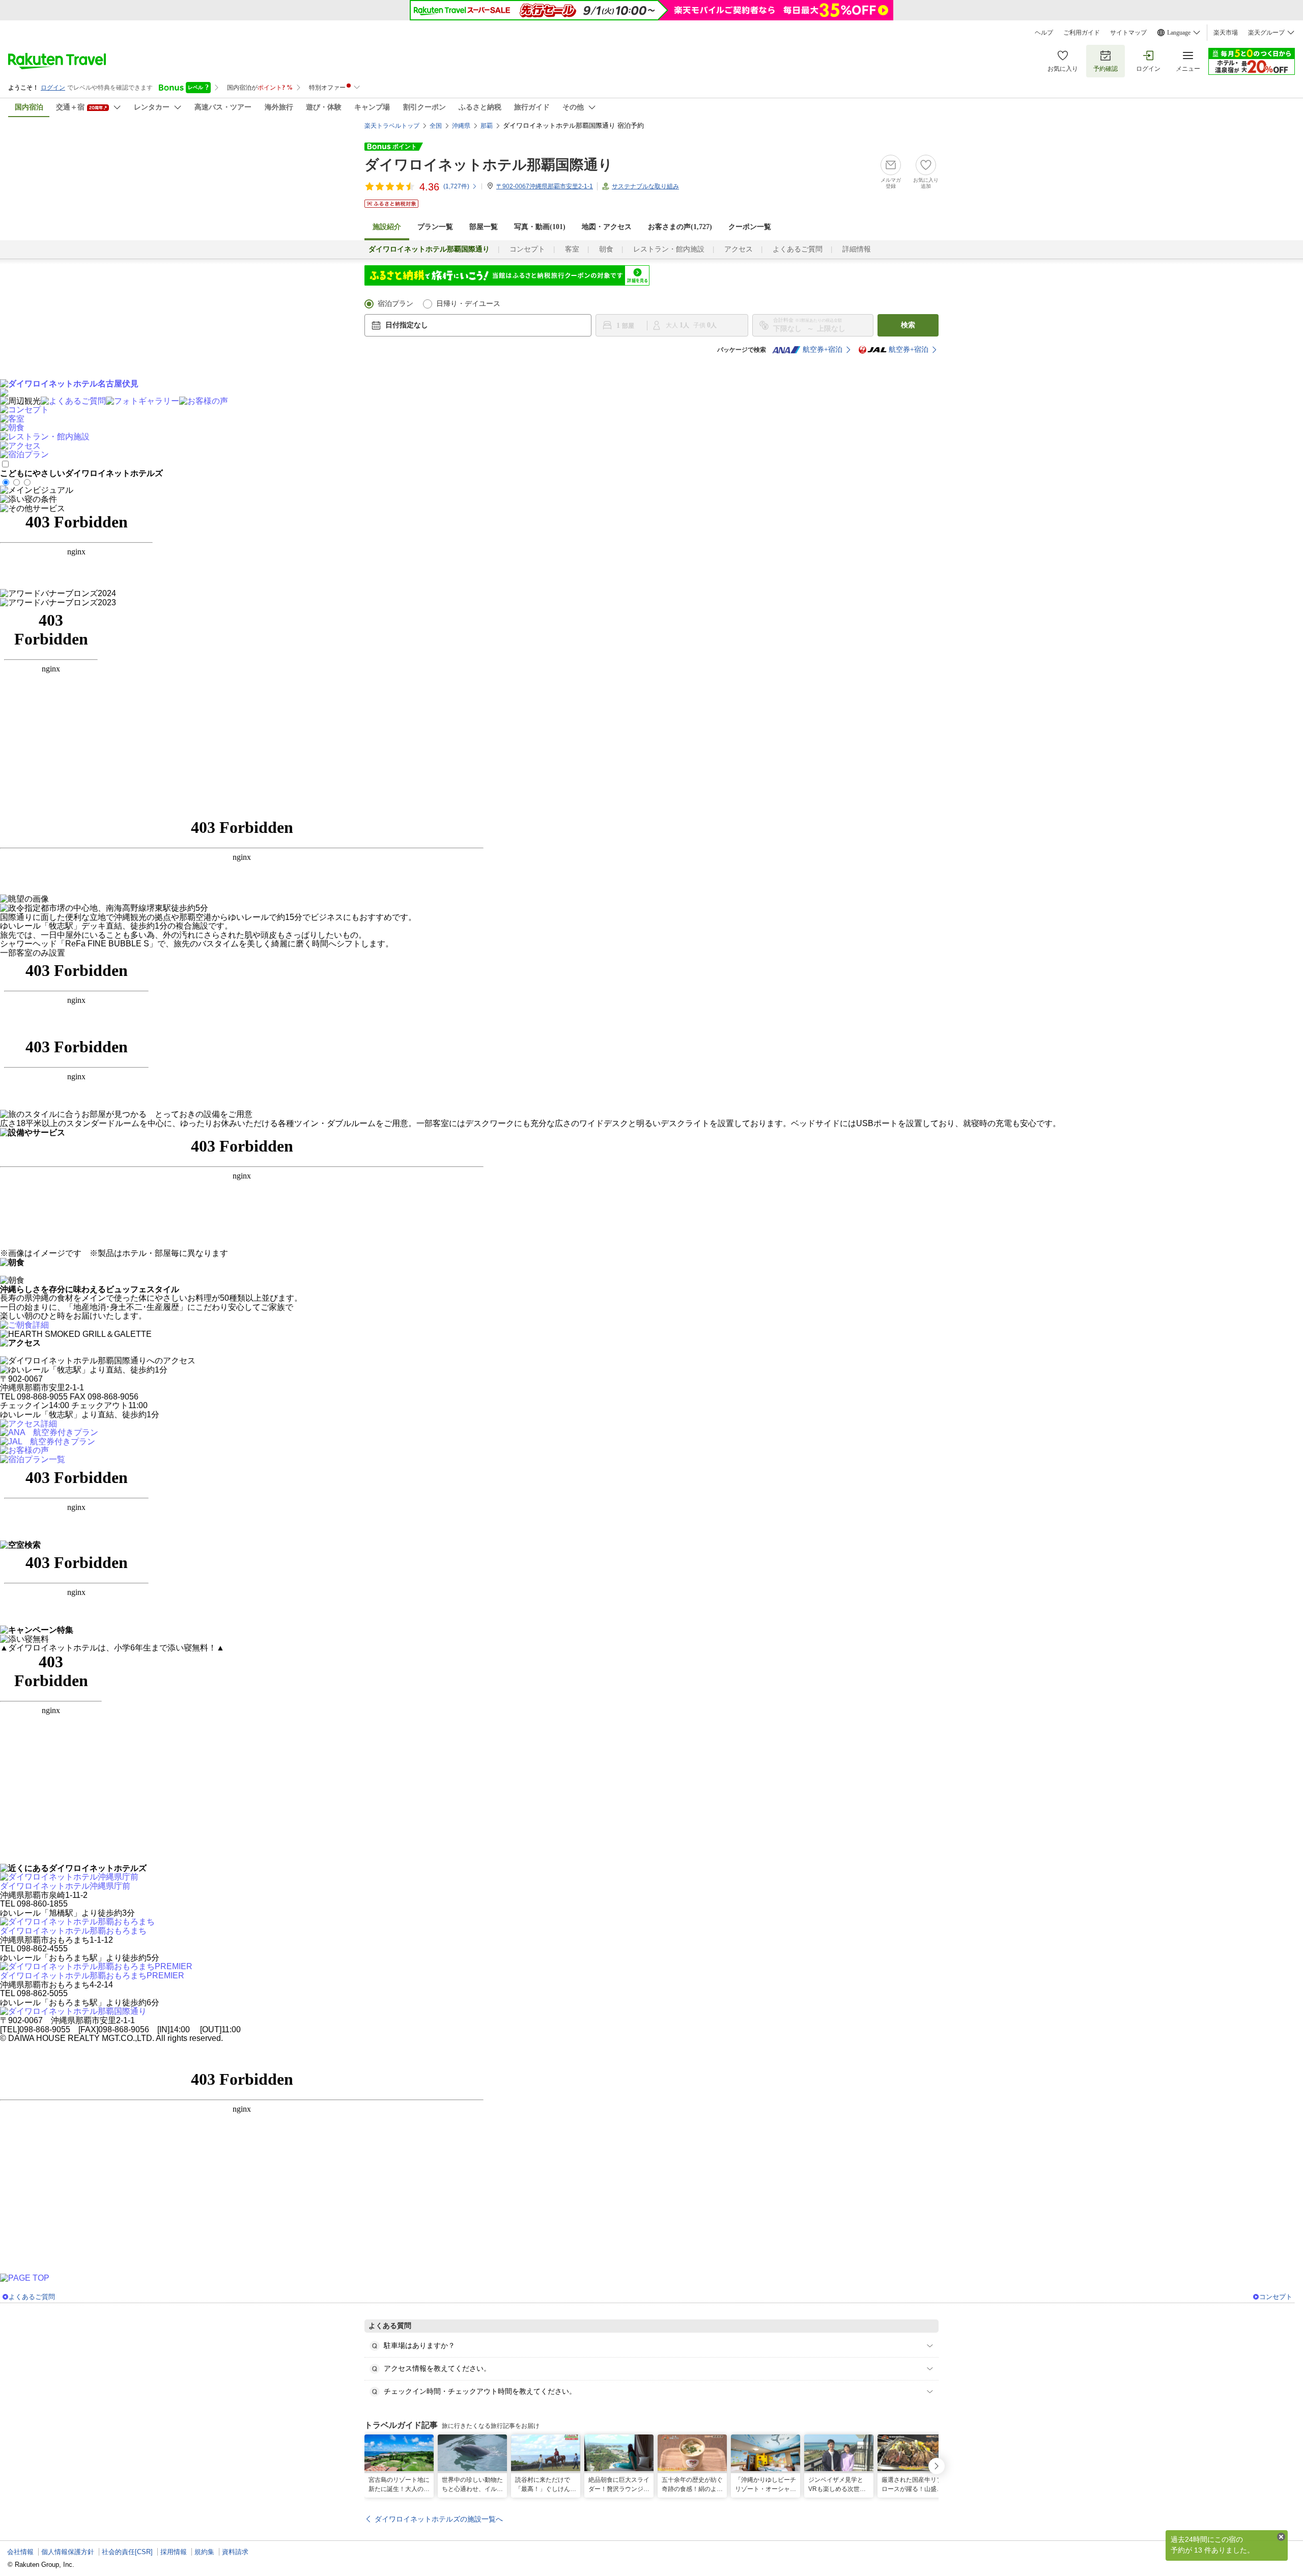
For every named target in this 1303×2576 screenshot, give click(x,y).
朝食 (606, 249)
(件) (456, 186)
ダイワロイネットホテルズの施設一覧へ (439, 2519)
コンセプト (527, 249)
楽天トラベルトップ (392, 126)
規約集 (204, 2552)
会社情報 (20, 2552)
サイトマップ (1128, 33)
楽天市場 (1226, 33)
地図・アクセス (607, 227)
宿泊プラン (395, 304)
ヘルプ (1044, 33)
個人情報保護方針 (68, 2552)
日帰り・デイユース (468, 304)
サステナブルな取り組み (645, 186)
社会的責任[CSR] (127, 2552)
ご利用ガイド (1082, 33)
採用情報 (174, 2552)
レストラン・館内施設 (669, 249)
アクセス (739, 249)
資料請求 (235, 2552)
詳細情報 (857, 249)
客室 (572, 249)
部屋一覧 (484, 227)
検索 (908, 325)
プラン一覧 (435, 227)
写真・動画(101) (540, 227)
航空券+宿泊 (823, 349)
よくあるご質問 (798, 249)
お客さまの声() (680, 227)
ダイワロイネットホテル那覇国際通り (489, 165)
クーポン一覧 (750, 227)
